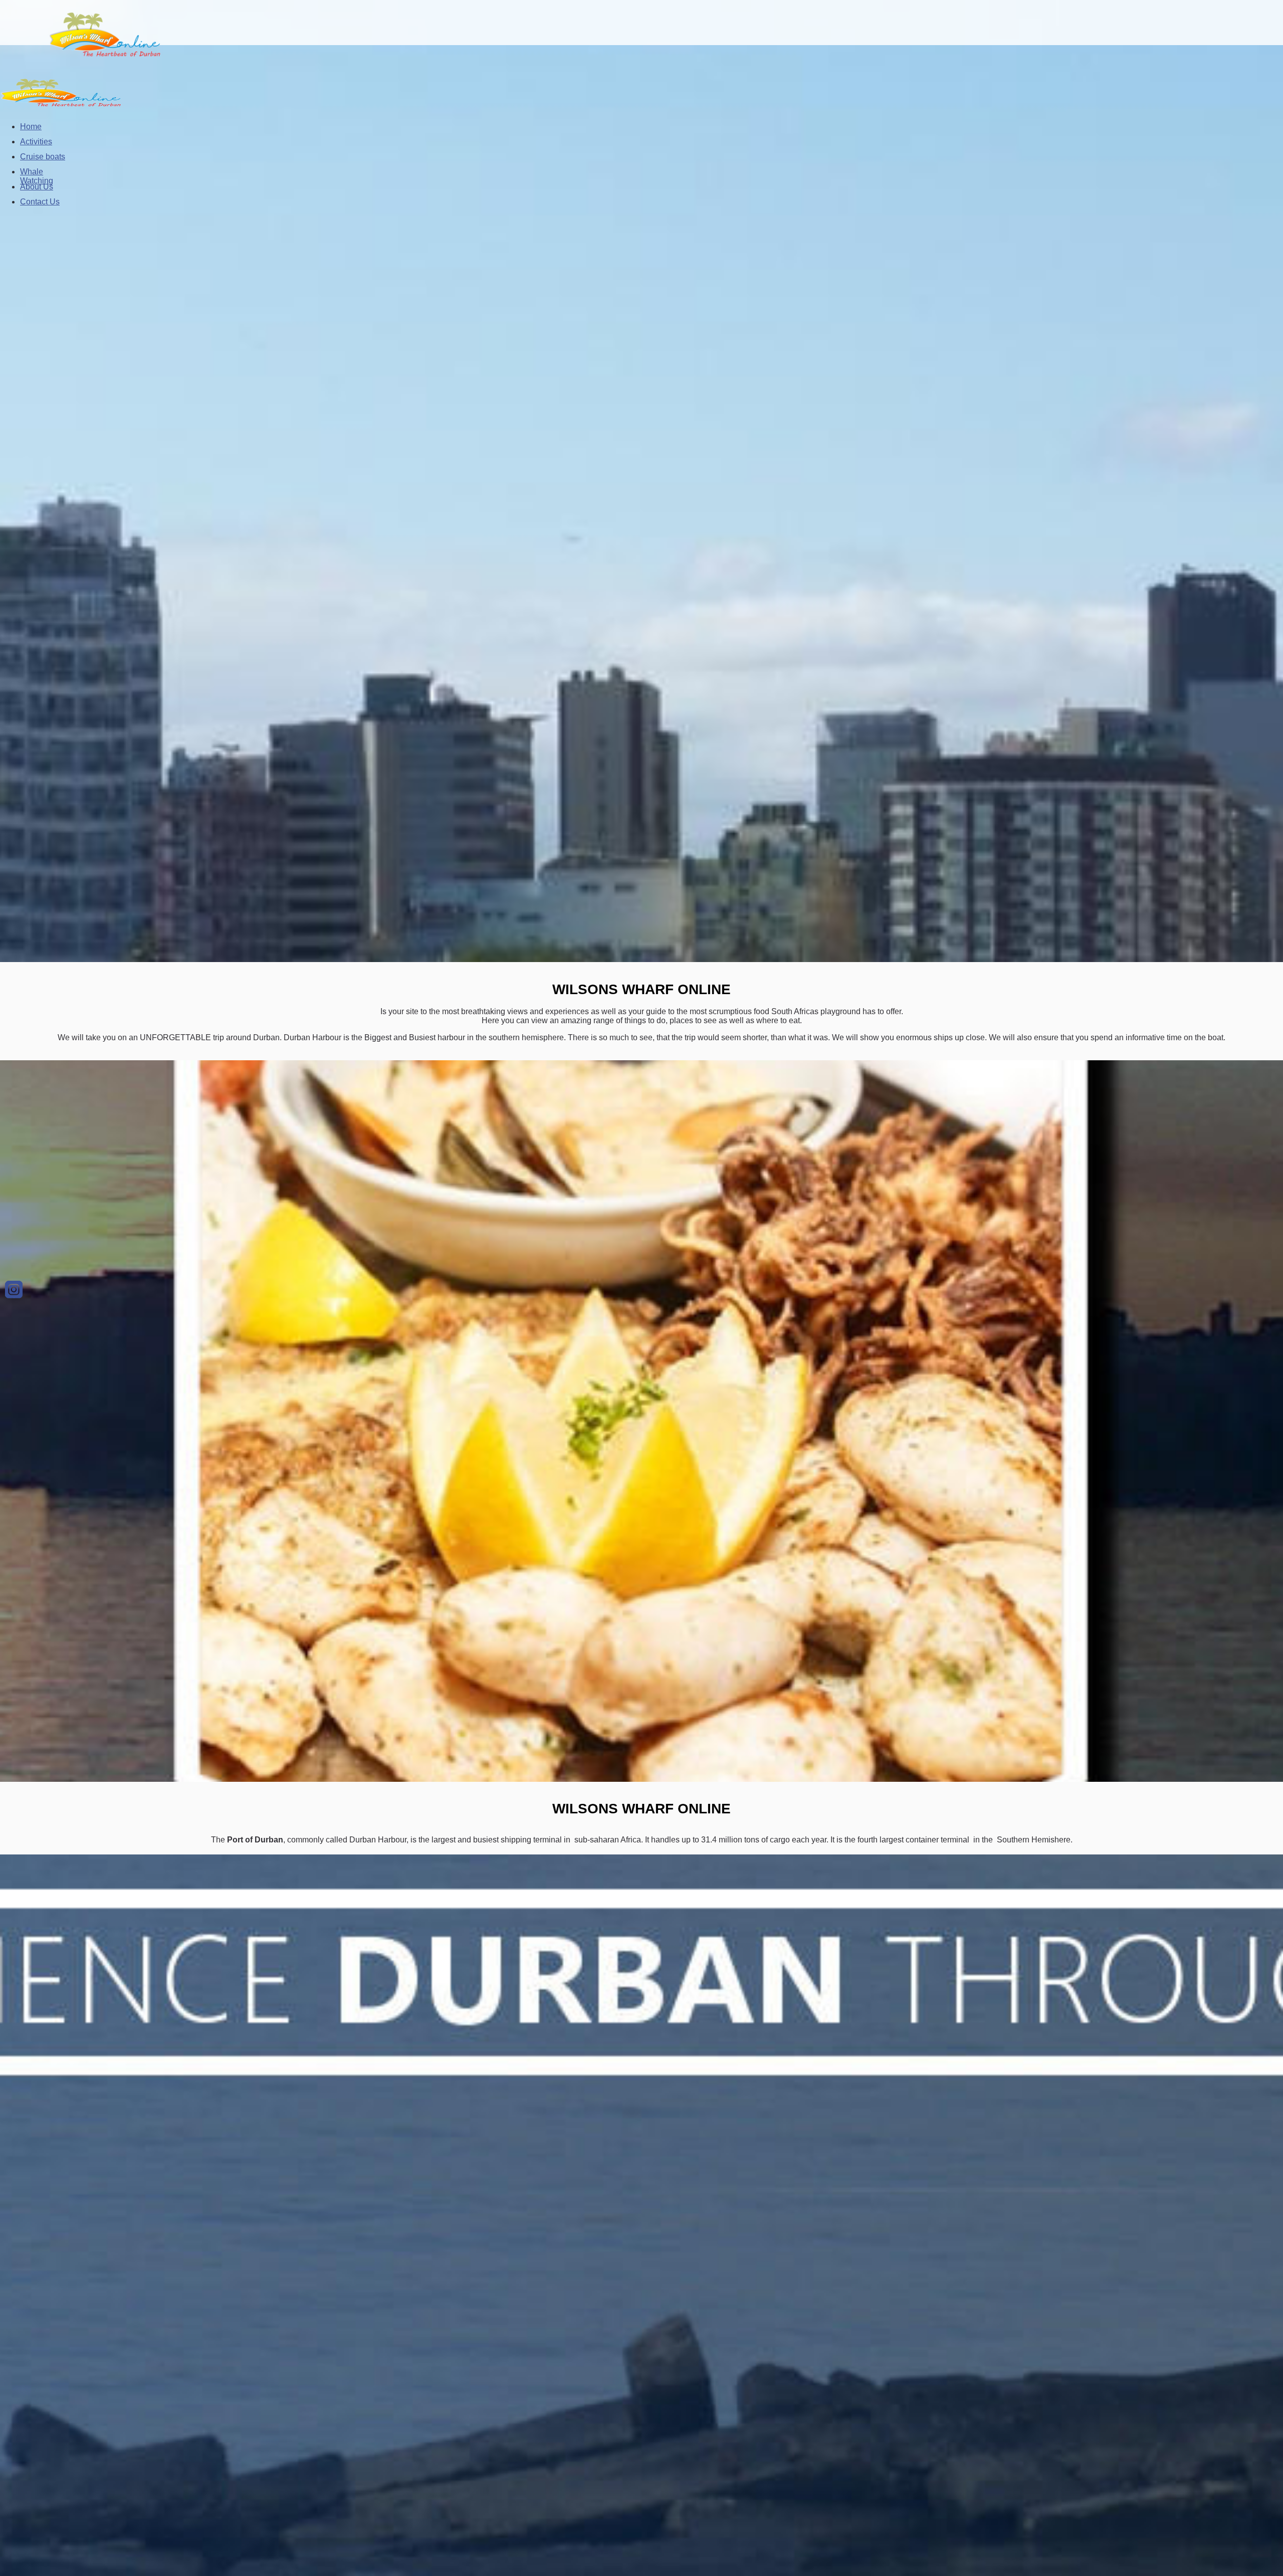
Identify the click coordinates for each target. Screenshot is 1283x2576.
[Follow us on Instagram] (14, 1290)
